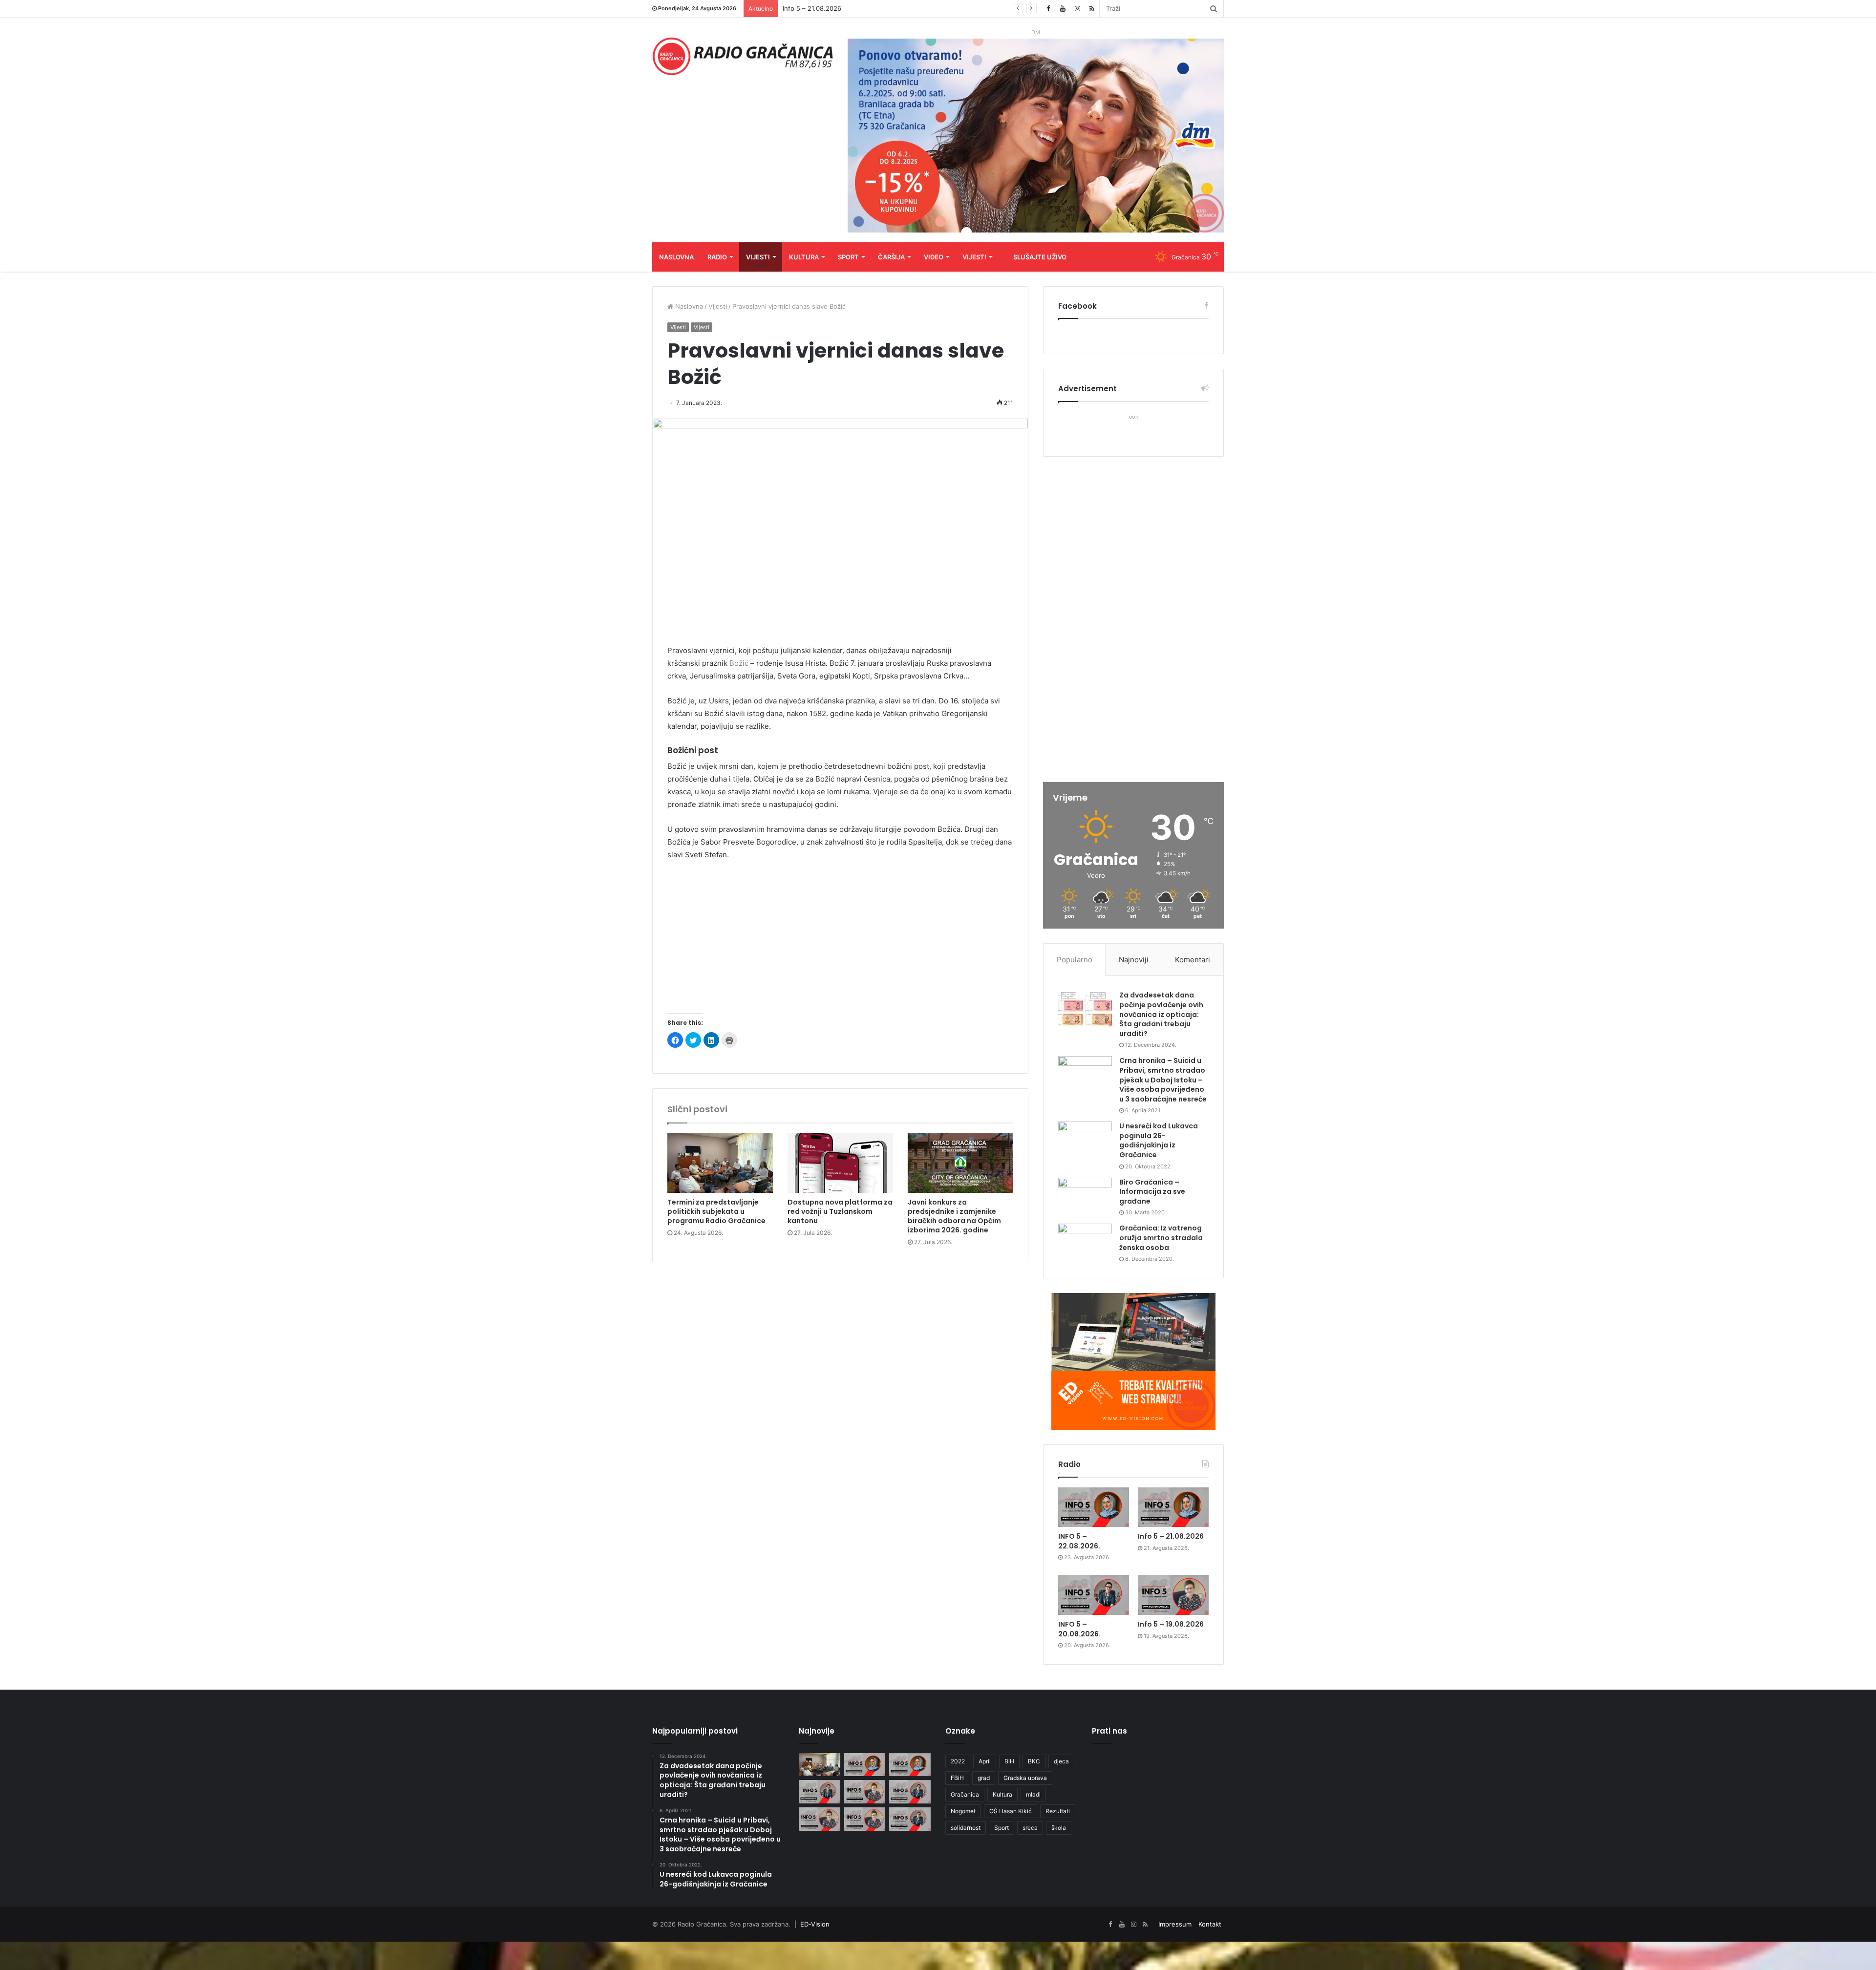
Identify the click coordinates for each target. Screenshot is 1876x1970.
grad (984, 1778)
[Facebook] (1048, 9)
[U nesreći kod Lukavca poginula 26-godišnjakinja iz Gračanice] (1085, 1140)
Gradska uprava (1025, 1778)
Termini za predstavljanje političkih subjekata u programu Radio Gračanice (716, 1211)
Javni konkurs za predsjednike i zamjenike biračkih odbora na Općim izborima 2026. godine (954, 1216)
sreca (1030, 1828)
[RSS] (1092, 9)
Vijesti (758, 257)
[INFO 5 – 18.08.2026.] (910, 1792)
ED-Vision (815, 1924)
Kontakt (1210, 1924)
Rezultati (1058, 1811)
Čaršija (891, 257)
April (985, 1761)
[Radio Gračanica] (743, 56)
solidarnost (966, 1828)
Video (934, 257)
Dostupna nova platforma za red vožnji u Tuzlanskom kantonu (840, 1211)
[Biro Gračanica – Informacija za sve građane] (1085, 1196)
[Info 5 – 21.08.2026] (1173, 1507)
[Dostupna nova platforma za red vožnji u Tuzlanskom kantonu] (840, 1163)
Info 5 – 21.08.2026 (1171, 1536)
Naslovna (676, 257)
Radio (717, 257)
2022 (958, 1761)
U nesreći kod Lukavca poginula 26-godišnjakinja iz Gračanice (1159, 1140)
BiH (1009, 1761)
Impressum (1175, 1924)
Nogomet (963, 1811)
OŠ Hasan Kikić (1011, 1811)
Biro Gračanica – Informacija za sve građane (1152, 1192)
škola (1059, 1828)
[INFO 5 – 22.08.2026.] (1094, 1507)
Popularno (1075, 960)
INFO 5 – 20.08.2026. (815, 8)
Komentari (1193, 960)
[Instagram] (1077, 9)
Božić (740, 663)
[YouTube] (1063, 9)
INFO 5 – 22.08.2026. (1079, 1541)
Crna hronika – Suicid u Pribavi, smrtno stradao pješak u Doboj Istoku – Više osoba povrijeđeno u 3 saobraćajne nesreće (1163, 1080)
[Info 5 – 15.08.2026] (865, 1819)
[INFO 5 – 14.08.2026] (910, 1819)
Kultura (804, 257)
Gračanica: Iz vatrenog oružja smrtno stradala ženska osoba (1161, 1238)
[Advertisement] (840, 942)
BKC (1034, 1761)
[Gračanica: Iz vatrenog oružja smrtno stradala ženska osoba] (1085, 1242)
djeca (1061, 1761)
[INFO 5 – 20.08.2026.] (1094, 1595)
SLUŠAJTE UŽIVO (1040, 257)
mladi (1033, 1794)
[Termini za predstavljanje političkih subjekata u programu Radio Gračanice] (720, 1163)
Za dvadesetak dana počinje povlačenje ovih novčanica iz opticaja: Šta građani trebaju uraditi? (1161, 1014)
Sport (848, 257)
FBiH (957, 1778)
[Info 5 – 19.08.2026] (1173, 1595)
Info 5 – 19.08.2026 (1171, 1624)
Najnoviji (1134, 960)
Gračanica (965, 1794)
